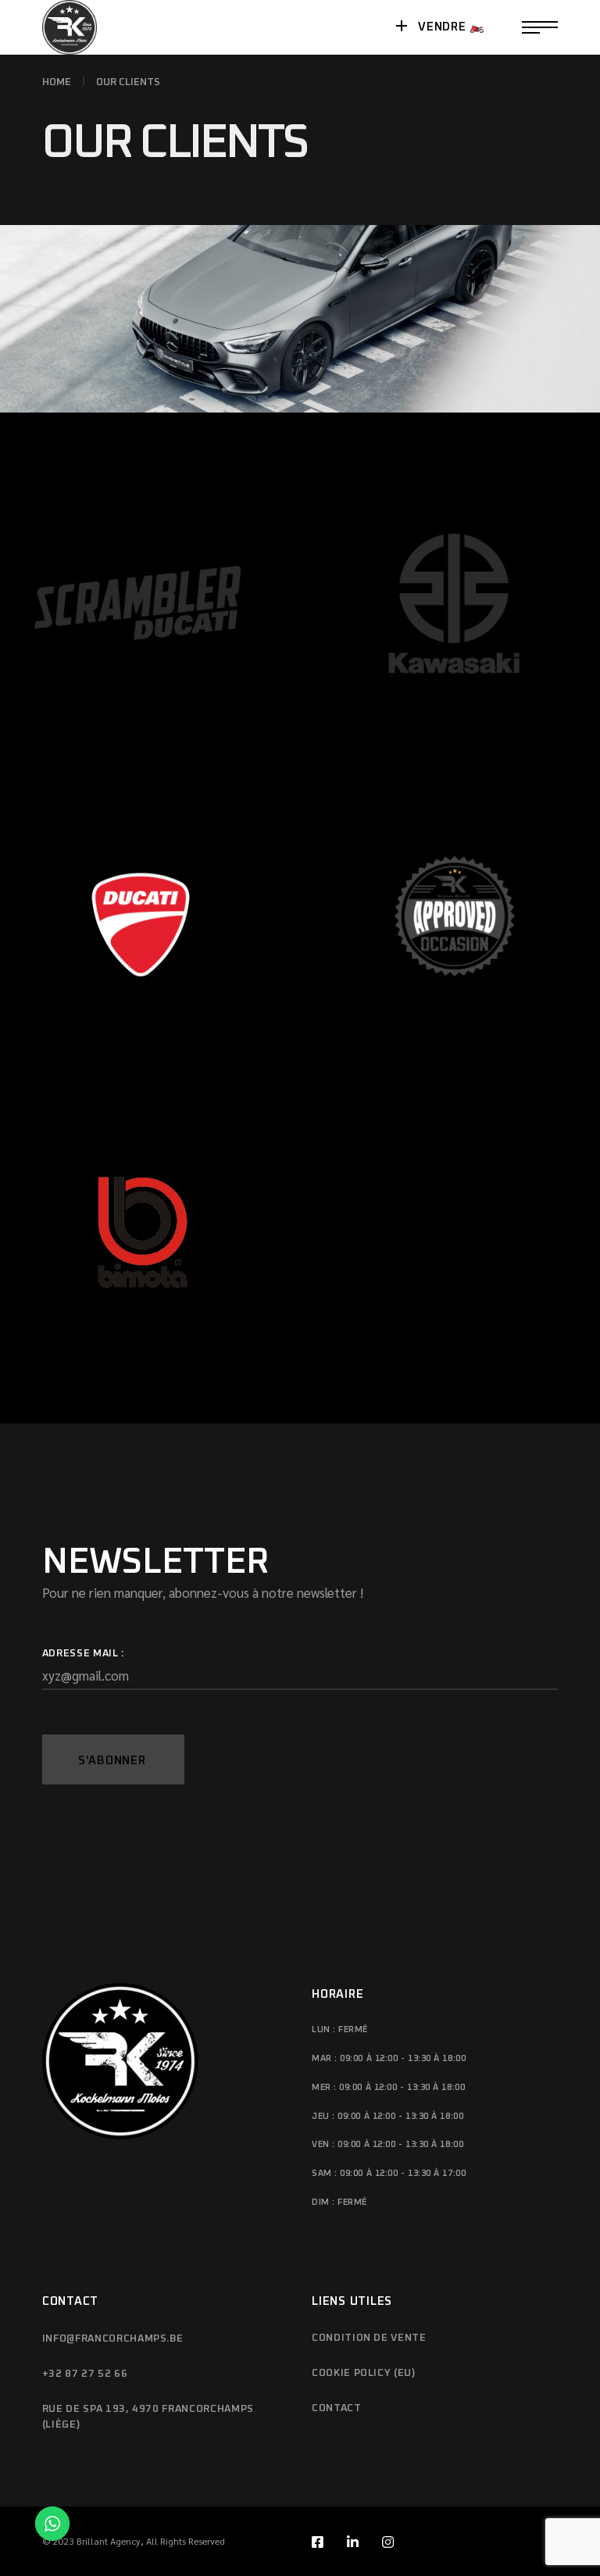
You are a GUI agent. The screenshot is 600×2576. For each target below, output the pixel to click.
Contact (337, 2408)
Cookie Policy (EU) (364, 2373)
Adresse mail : (83, 1654)
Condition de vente (369, 2338)
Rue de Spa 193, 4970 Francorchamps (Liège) (148, 2417)
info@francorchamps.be (113, 2339)
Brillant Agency (109, 2541)
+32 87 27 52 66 (85, 2374)
